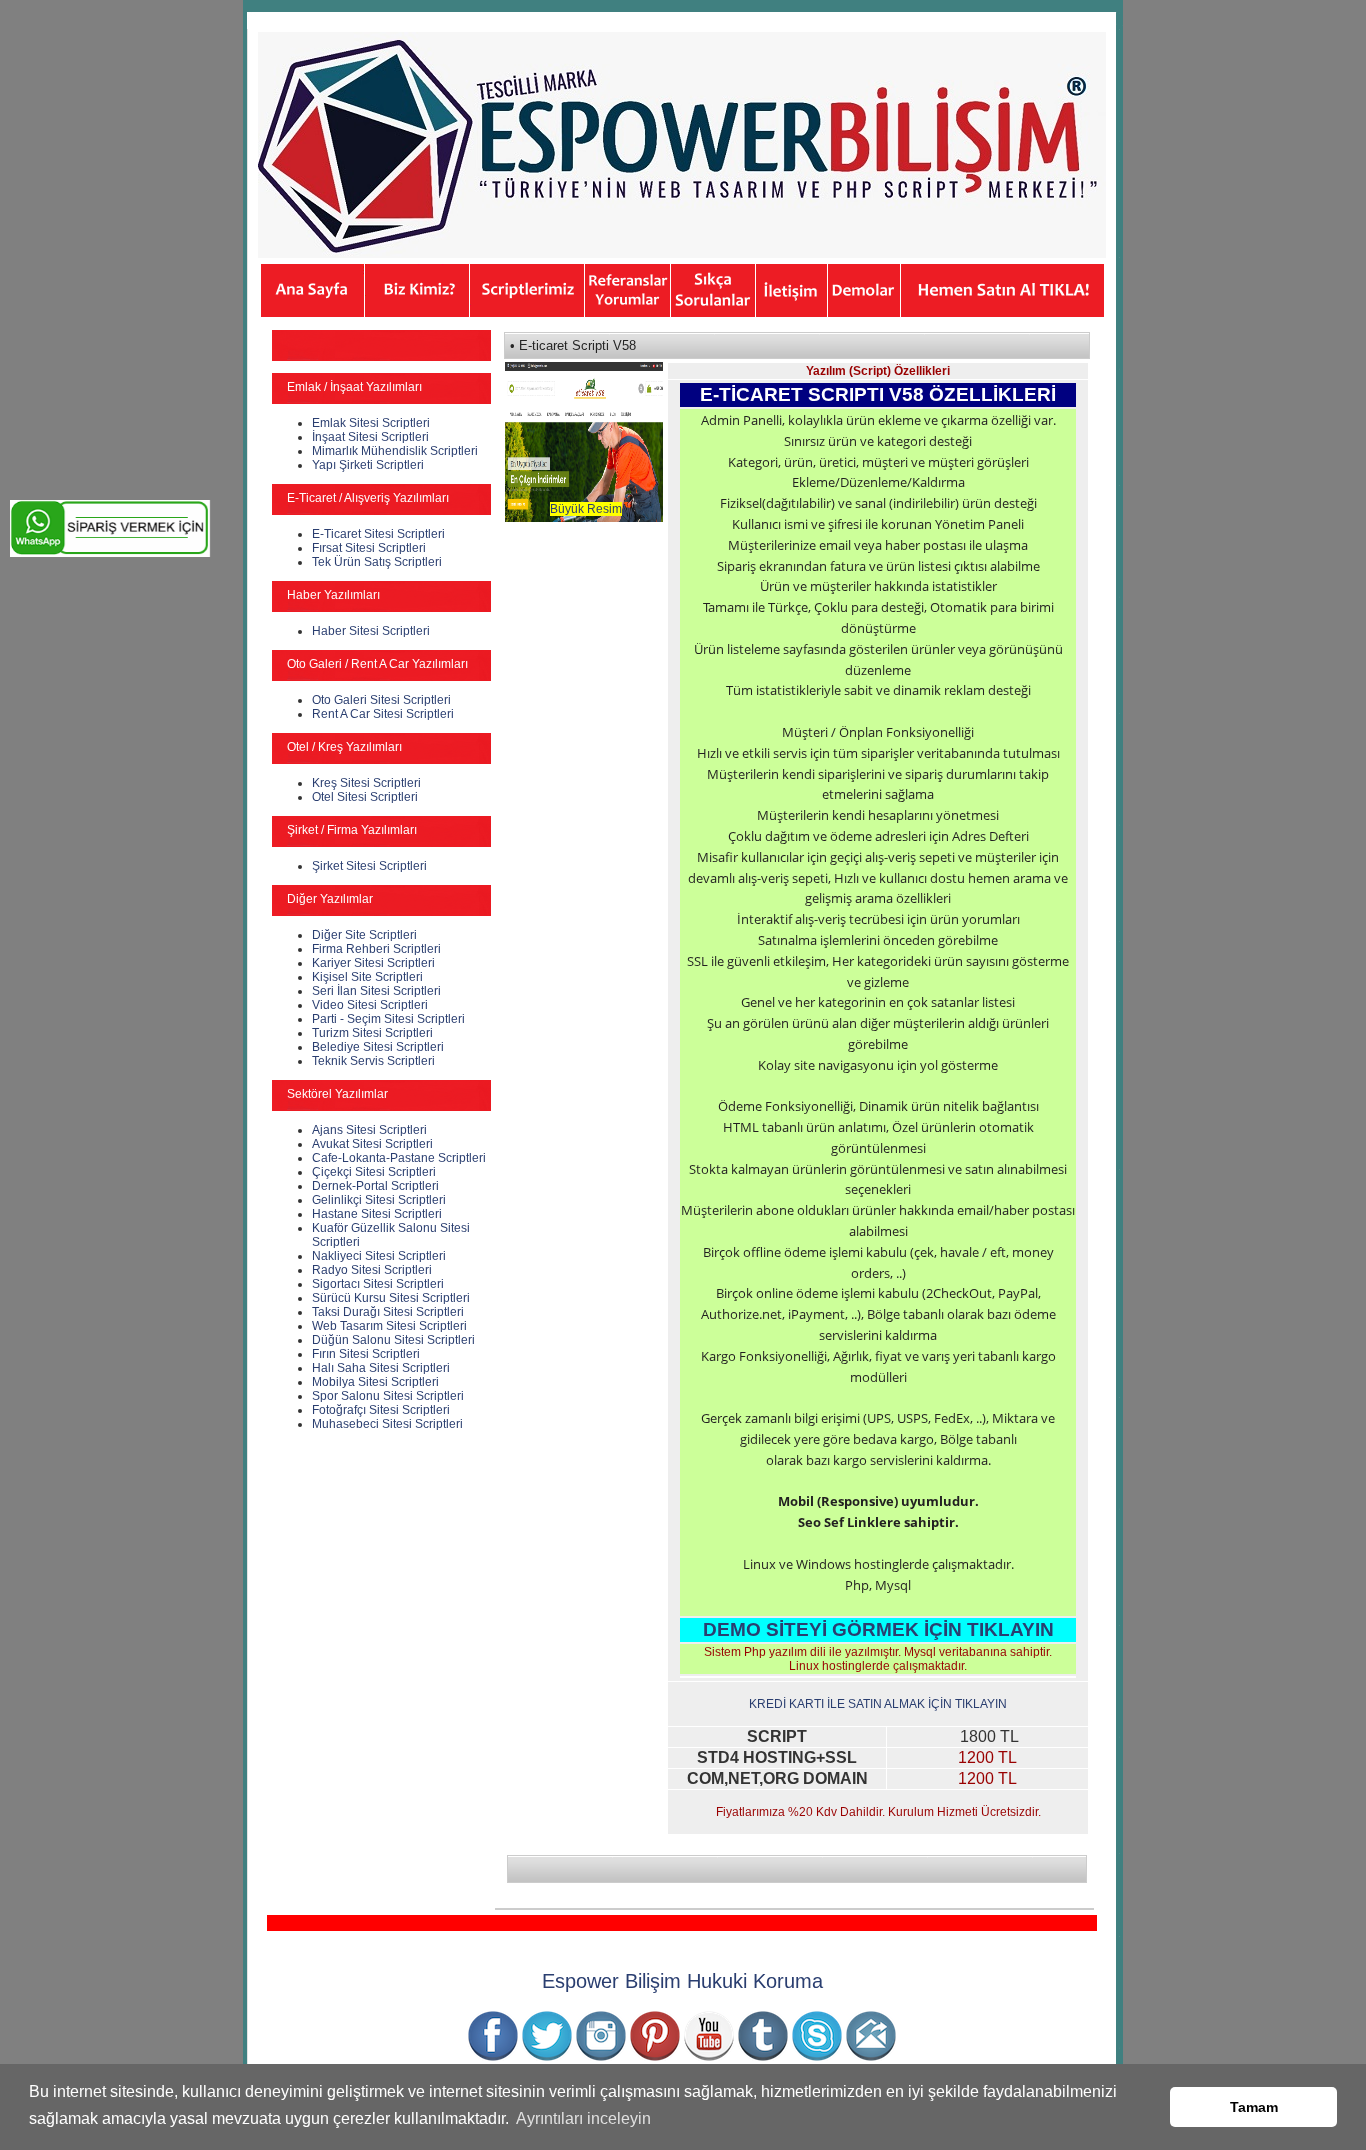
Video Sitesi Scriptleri (370, 1005)
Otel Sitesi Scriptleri (365, 797)
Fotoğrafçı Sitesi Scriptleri (381, 1410)
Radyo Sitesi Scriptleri (372, 1270)
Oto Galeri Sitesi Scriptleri (381, 700)
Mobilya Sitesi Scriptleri (375, 1382)
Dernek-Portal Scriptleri (375, 1186)
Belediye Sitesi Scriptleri (378, 1047)
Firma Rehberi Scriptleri (376, 949)
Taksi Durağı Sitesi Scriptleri (388, 1312)
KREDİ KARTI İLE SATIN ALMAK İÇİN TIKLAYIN (878, 1704)
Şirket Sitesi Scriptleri (369, 866)
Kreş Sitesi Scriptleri (366, 783)
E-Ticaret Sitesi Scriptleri (378, 534)
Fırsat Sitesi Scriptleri (369, 548)
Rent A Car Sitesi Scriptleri (383, 714)
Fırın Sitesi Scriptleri (366, 1354)
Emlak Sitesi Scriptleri (371, 423)
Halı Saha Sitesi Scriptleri (381, 1368)
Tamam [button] (1254, 2107)
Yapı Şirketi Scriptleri (368, 465)
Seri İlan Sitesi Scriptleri (376, 991)
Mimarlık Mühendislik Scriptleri (395, 451)
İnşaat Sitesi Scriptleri (370, 437)
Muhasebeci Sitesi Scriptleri (387, 1424)
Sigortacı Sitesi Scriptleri (378, 1284)
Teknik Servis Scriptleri (373, 1061)
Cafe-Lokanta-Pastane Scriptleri (399, 1158)
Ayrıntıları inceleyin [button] (583, 2118)
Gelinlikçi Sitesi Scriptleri (379, 1200)
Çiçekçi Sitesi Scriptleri (374, 1172)
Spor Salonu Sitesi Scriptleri (388, 1396)
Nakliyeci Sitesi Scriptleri (379, 1256)
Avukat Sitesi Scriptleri (372, 1144)
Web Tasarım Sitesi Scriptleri (389, 1326)
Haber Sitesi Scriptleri (371, 631)
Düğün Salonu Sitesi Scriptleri (393, 1340)
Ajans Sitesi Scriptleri (369, 1130)
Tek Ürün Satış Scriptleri (377, 562)
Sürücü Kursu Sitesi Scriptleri (391, 1298)
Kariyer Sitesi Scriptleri (373, 963)
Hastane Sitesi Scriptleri (377, 1214)
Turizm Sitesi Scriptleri (372, 1033)
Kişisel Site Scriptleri (367, 977)
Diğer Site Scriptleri (364, 935)
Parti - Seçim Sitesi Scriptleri (388, 1019)
